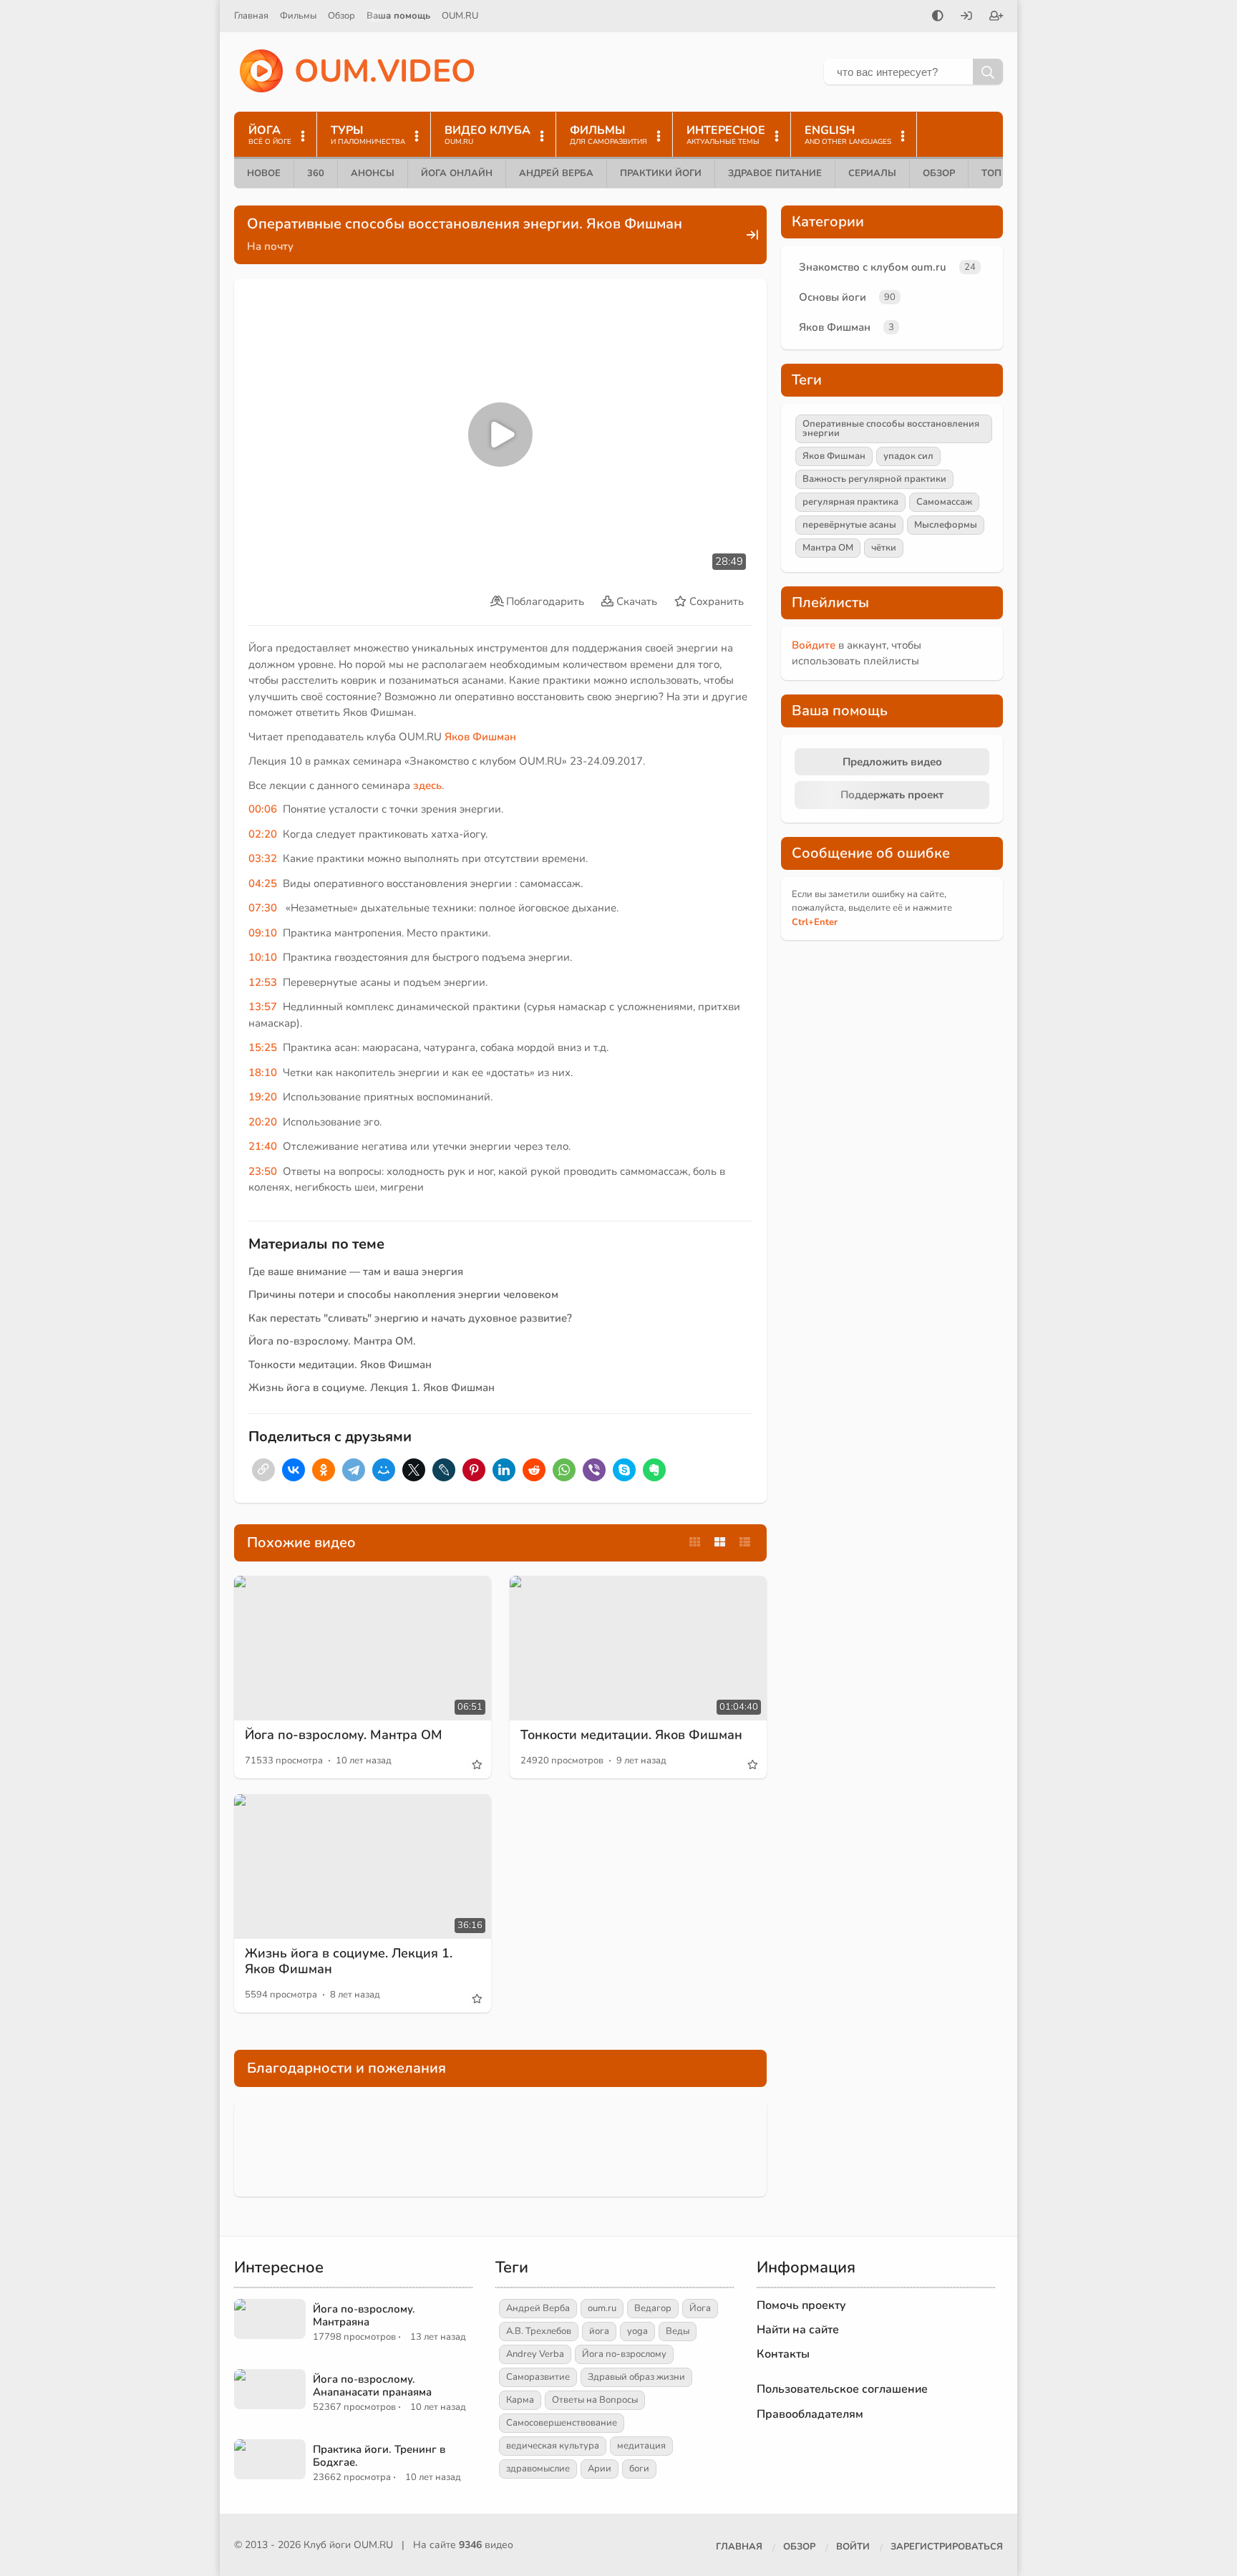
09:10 (263, 933)
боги (639, 2469)
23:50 (263, 1171)
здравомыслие (538, 2469)
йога (599, 2331)
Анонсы (373, 173)
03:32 (263, 858)
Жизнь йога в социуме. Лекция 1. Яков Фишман (372, 1388)
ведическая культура (553, 2446)
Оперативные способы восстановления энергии (891, 428)
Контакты (783, 2354)
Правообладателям (810, 2414)
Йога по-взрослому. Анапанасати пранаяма (372, 2386)
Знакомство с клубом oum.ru (873, 267)
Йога (700, 2308)
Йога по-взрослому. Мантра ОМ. (332, 1341)
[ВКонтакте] (294, 1470)
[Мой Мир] (384, 1470)
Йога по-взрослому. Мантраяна (364, 2315)
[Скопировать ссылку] (263, 1470)
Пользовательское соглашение (842, 2389)
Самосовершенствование (562, 2423)
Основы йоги (833, 297)
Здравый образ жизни (636, 2377)
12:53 (263, 982)
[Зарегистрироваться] (996, 17)
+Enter (815, 922)
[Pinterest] (474, 1470)
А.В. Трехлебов (539, 2331)
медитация (641, 2446)
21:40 (263, 1146)
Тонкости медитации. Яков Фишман (340, 1365)
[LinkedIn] (504, 1470)
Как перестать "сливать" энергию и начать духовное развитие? (410, 1318)
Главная (251, 16)
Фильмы (298, 16)
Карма (520, 2400)
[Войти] (966, 17)
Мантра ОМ (828, 548)
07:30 (263, 908)
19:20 (263, 1097)
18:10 (263, 1072)
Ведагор (653, 2308)
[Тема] (938, 17)
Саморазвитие (538, 2377)
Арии (600, 2469)
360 (316, 173)
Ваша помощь (398, 16)
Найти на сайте (798, 2330)
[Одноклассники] (324, 1470)
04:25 (263, 883)
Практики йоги (661, 173)
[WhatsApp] (564, 1470)
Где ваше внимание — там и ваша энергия (356, 1272)
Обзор (341, 16)
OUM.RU (460, 16)
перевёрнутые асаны (849, 525)
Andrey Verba (535, 2354)
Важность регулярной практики (874, 479)
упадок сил (908, 456)
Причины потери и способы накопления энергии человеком (403, 1294)
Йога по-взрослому (624, 2354)
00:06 (263, 809)
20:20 (263, 1122)
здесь (427, 785)
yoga (637, 2331)
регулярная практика (850, 502)
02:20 (263, 834)
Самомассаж (944, 502)
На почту (270, 246)
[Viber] (594, 1470)
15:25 (263, 1047)
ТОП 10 (999, 173)
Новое (264, 173)
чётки (884, 548)
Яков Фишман (835, 327)
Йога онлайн (457, 173)
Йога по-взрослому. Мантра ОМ (344, 1735)
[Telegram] (354, 1470)
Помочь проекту (801, 2305)
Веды (678, 2331)
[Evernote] (654, 1470)
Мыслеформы (946, 525)
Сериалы (872, 173)
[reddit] (534, 1470)
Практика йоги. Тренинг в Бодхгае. (379, 2456)
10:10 (263, 957)
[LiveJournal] (444, 1470)
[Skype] (624, 1470)
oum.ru (602, 2308)
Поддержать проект (892, 795)
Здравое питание (775, 173)
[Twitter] (414, 1470)
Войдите (814, 645)
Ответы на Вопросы (595, 2400)
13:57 (263, 1007)
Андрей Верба (556, 173)
